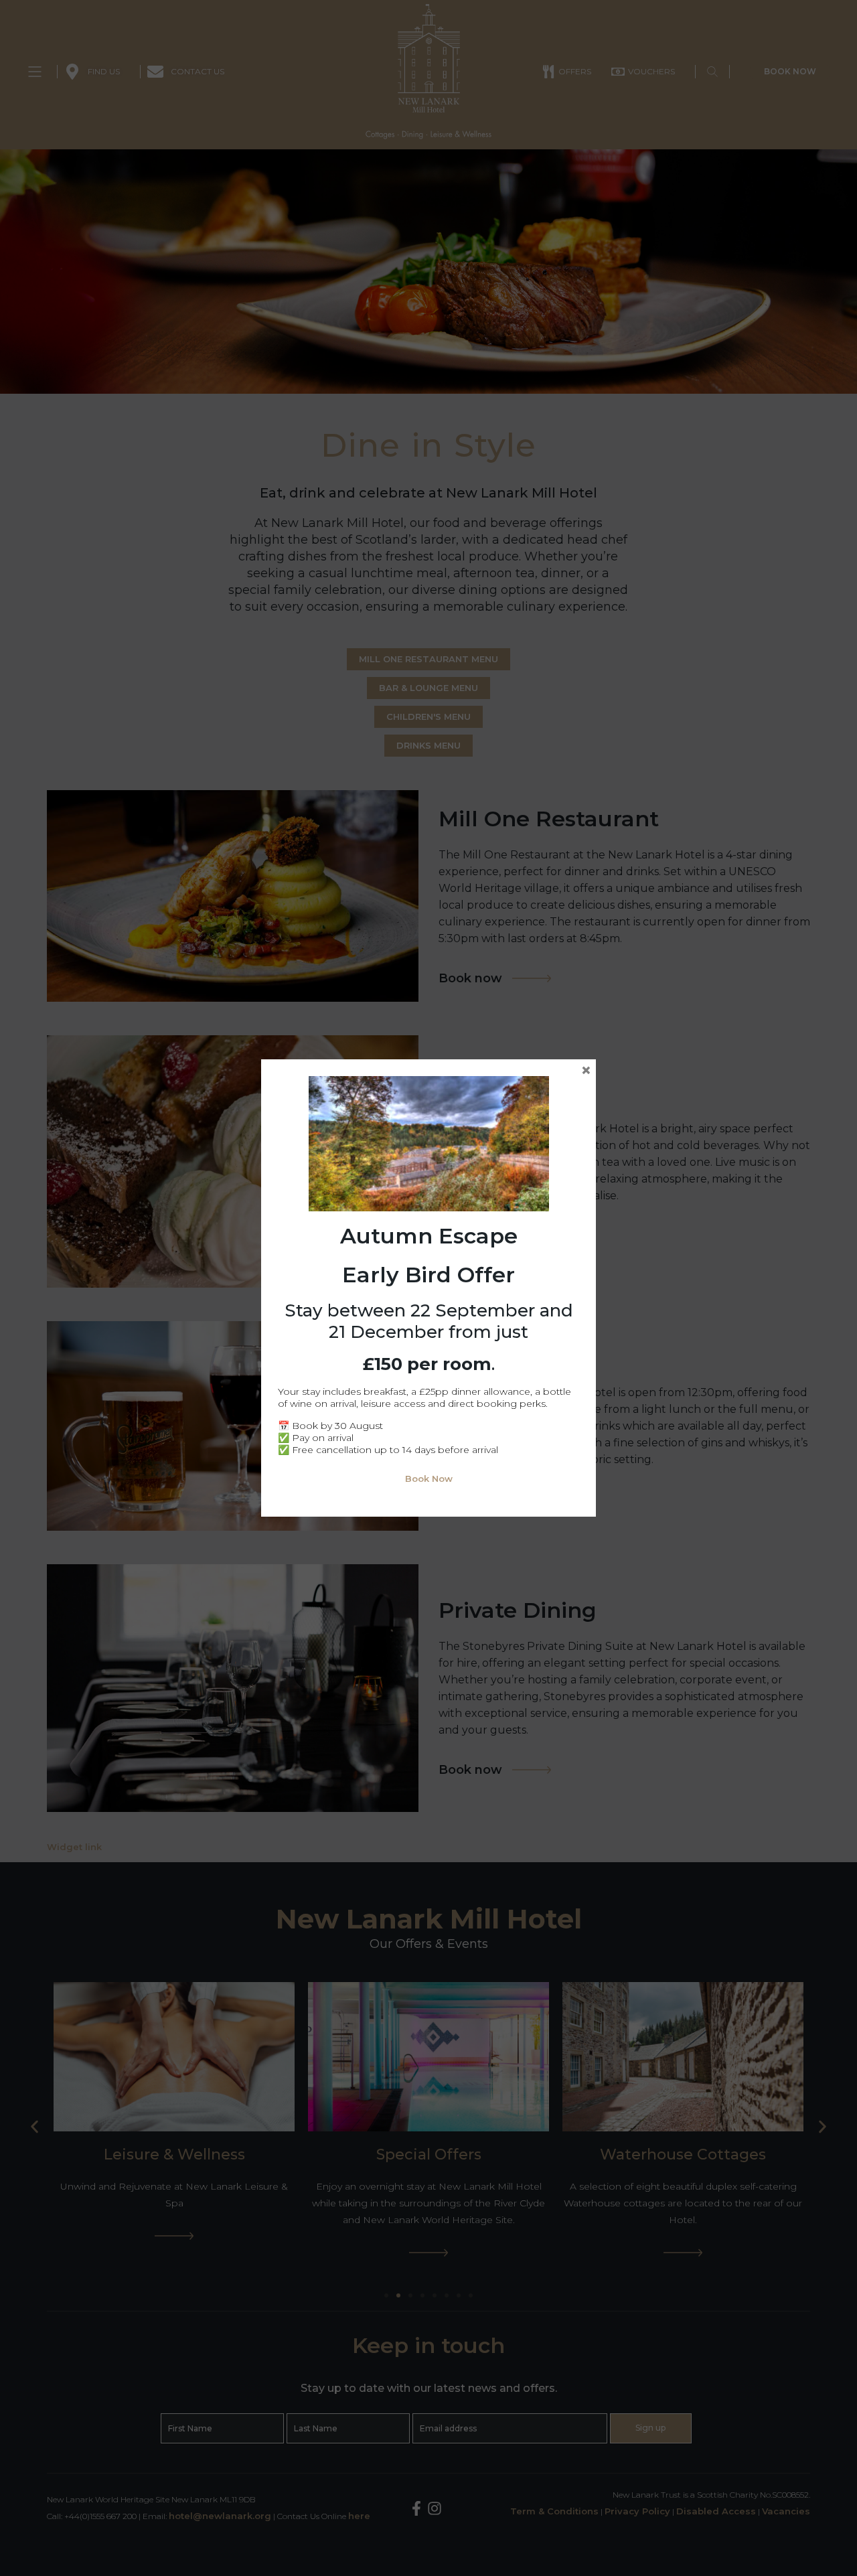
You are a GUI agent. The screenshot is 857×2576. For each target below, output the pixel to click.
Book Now (429, 1479)
